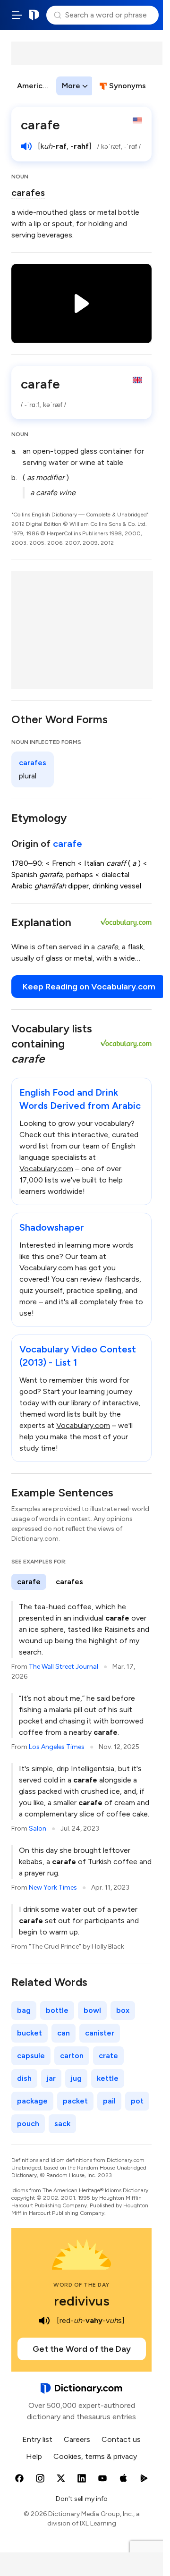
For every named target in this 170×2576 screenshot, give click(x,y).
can (64, 2033)
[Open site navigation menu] (17, 15)
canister (100, 2033)
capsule (31, 2056)
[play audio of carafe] (26, 146)
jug (76, 2078)
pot (137, 2101)
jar (51, 2078)
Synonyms (127, 86)
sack (62, 2124)
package (32, 2101)
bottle (57, 2010)
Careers (77, 2439)
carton (72, 2056)
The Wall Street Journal (64, 1667)
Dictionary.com (34, 15)
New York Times (53, 1888)
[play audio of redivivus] (44, 2321)
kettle (108, 2078)
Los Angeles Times (57, 1747)
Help (34, 2456)
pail (109, 2101)
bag (24, 2010)
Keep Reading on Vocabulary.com (89, 987)
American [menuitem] (34, 86)
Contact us (121, 2439)
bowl (92, 2010)
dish (24, 2078)
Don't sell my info (82, 2499)
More (71, 86)
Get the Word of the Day (82, 2349)
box (123, 2010)
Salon (38, 1829)
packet (75, 2101)
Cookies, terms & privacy (95, 2456)
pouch (28, 2124)
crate (108, 2056)
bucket (30, 2033)
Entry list (37, 2439)
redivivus (82, 2301)
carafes (28, 193)
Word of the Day (81, 2285)
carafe (68, 844)
